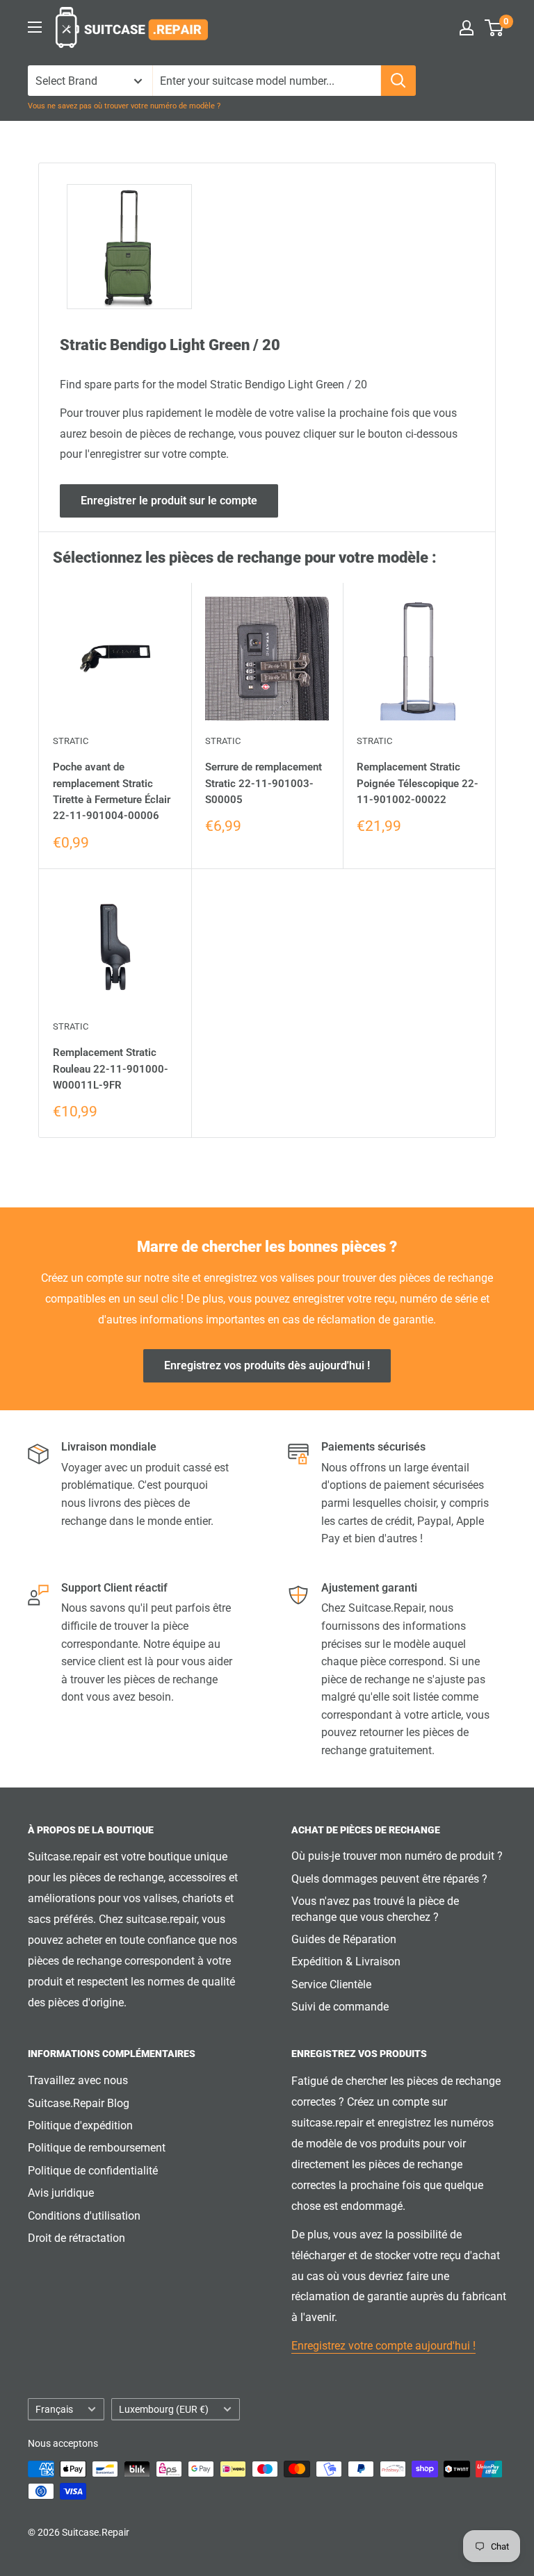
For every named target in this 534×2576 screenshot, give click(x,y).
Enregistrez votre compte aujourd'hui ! (383, 2346)
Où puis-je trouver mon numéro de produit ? (397, 1856)
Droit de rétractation (76, 2238)
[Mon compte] (467, 28)
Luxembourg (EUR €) (164, 2409)
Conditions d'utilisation (84, 2216)
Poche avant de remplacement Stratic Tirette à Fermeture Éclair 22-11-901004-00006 (112, 791)
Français (54, 2409)
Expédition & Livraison (346, 1962)
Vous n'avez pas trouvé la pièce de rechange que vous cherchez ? (375, 1909)
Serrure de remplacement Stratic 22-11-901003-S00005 (264, 783)
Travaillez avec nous (78, 2080)
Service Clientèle (331, 1984)
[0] (495, 28)
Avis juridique (61, 2193)
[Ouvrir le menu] (35, 27)
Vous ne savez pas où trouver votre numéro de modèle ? (124, 106)
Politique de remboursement (97, 2148)
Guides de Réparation (344, 1939)
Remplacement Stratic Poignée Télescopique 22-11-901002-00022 (418, 783)
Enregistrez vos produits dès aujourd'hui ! (267, 1365)
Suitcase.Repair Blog (79, 2103)
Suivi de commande (340, 2007)
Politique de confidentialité (93, 2171)
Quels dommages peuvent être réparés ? (389, 1879)
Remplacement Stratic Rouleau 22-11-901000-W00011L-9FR (111, 1069)
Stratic (71, 741)
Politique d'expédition (80, 2125)
